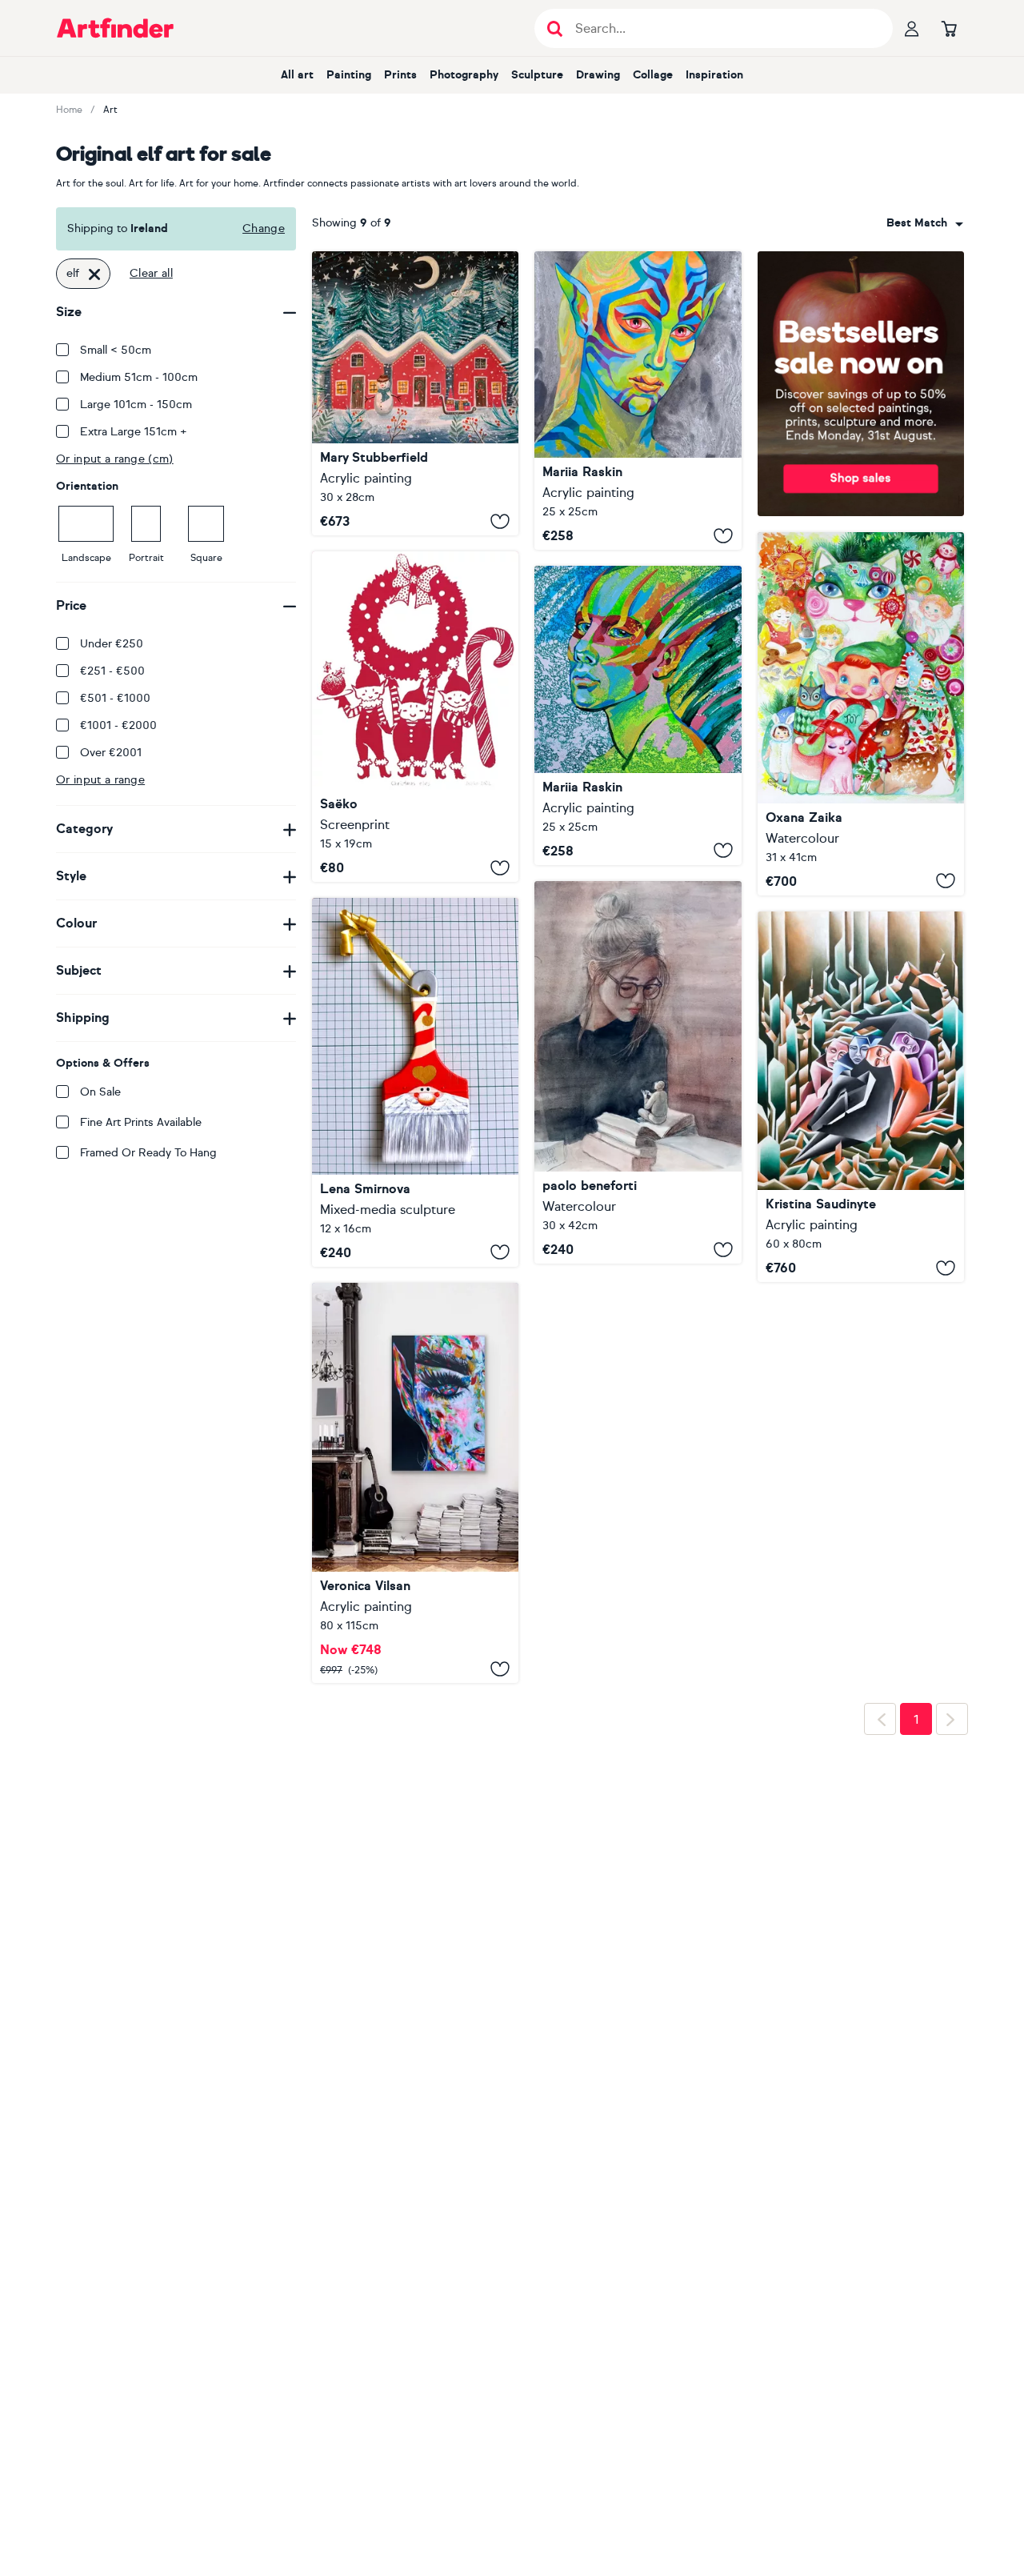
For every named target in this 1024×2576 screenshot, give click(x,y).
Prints (400, 75)
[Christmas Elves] (415, 717)
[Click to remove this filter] (94, 274)
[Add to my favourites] (500, 521)
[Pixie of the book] (638, 1072)
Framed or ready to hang (148, 1153)
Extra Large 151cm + (134, 432)
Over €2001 (111, 753)
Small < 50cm (116, 350)
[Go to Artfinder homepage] (115, 28)
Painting (349, 75)
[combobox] (925, 223)
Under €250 (112, 644)
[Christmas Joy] (861, 714)
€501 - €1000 (115, 698)
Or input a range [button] (100, 780)
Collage (653, 75)
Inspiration (714, 75)
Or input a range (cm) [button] (115, 459)
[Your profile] (912, 28)
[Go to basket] (949, 28)
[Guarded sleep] (861, 1097)
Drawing (598, 75)
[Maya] (415, 1483)
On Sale (100, 1092)
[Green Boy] (638, 715)
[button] (925, 223)
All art (297, 75)
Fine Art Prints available (141, 1122)
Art (110, 110)
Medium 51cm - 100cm (139, 377)
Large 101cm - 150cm (136, 405)
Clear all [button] (151, 273)
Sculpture (537, 75)
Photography (464, 75)
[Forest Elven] (638, 401)
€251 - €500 (112, 671)
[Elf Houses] (415, 393)
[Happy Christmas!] (415, 1082)
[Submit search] (555, 28)
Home (69, 110)
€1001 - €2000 (118, 725)
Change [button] (264, 228)
